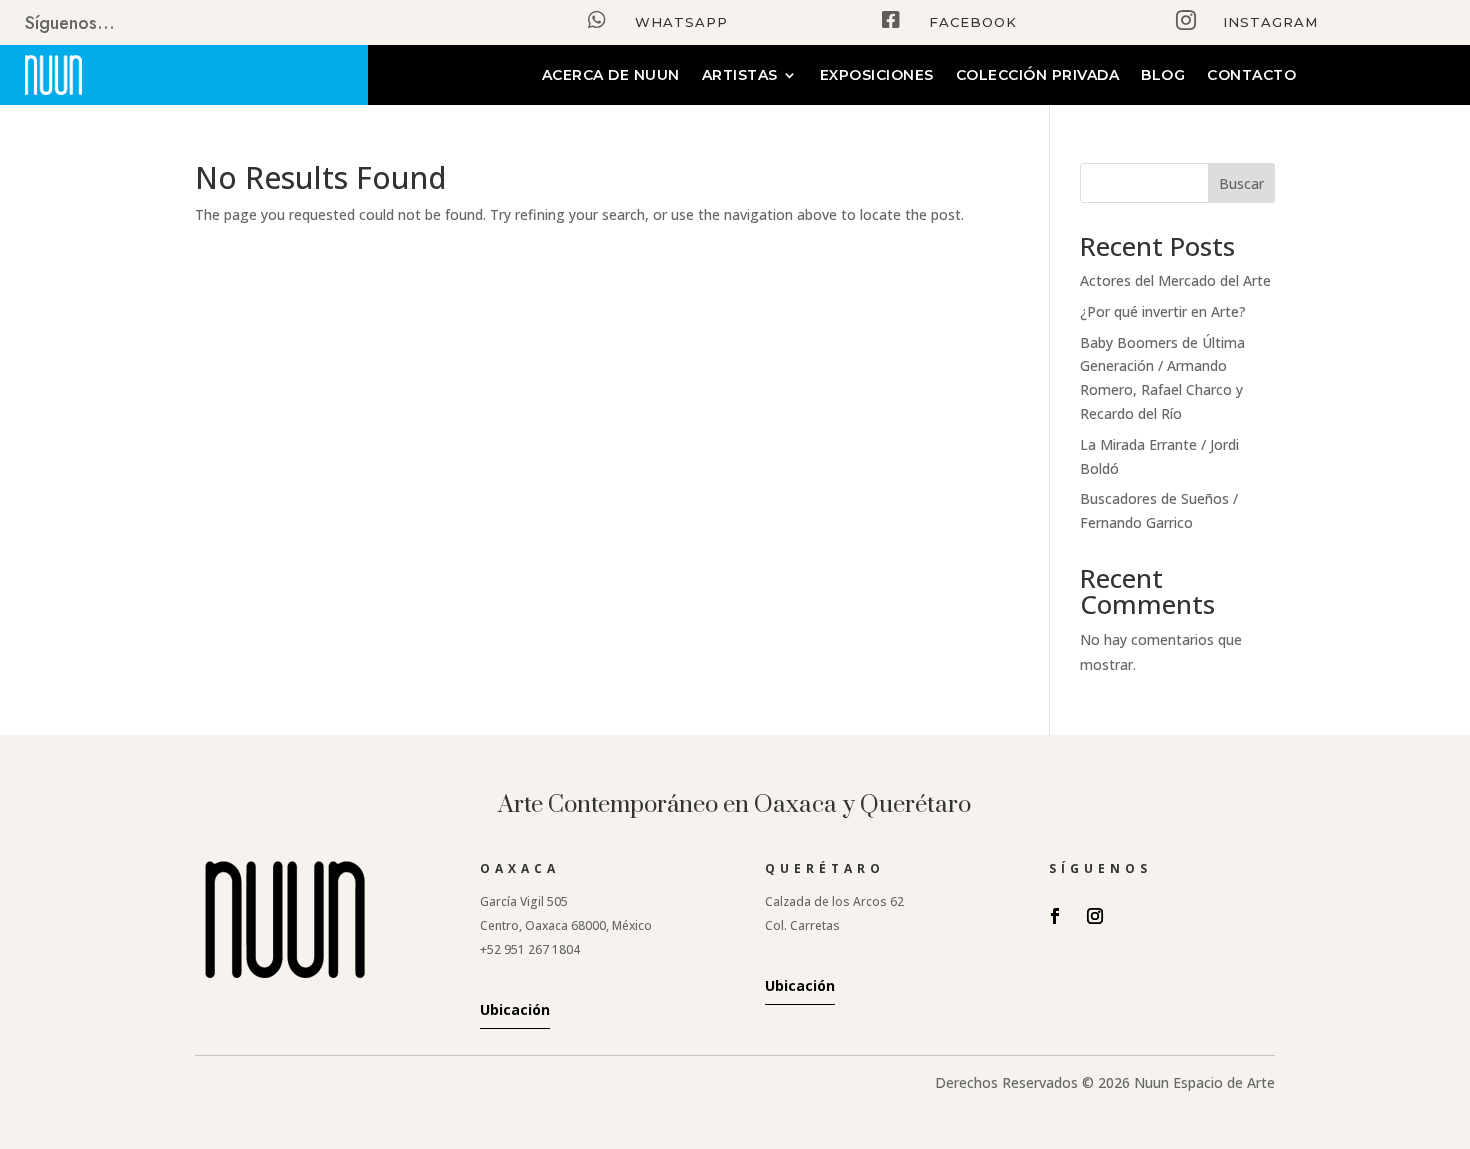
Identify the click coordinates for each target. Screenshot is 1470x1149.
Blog (1163, 76)
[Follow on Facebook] (1055, 916)
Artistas (740, 76)
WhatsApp (681, 22)
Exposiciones (877, 76)
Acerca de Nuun (611, 76)
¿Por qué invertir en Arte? (1163, 311)
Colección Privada (1038, 76)
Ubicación (515, 1009)
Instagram (1270, 22)
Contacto (1251, 76)
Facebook (973, 22)
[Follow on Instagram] (1095, 916)
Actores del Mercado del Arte (1175, 280)
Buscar (1241, 183)
